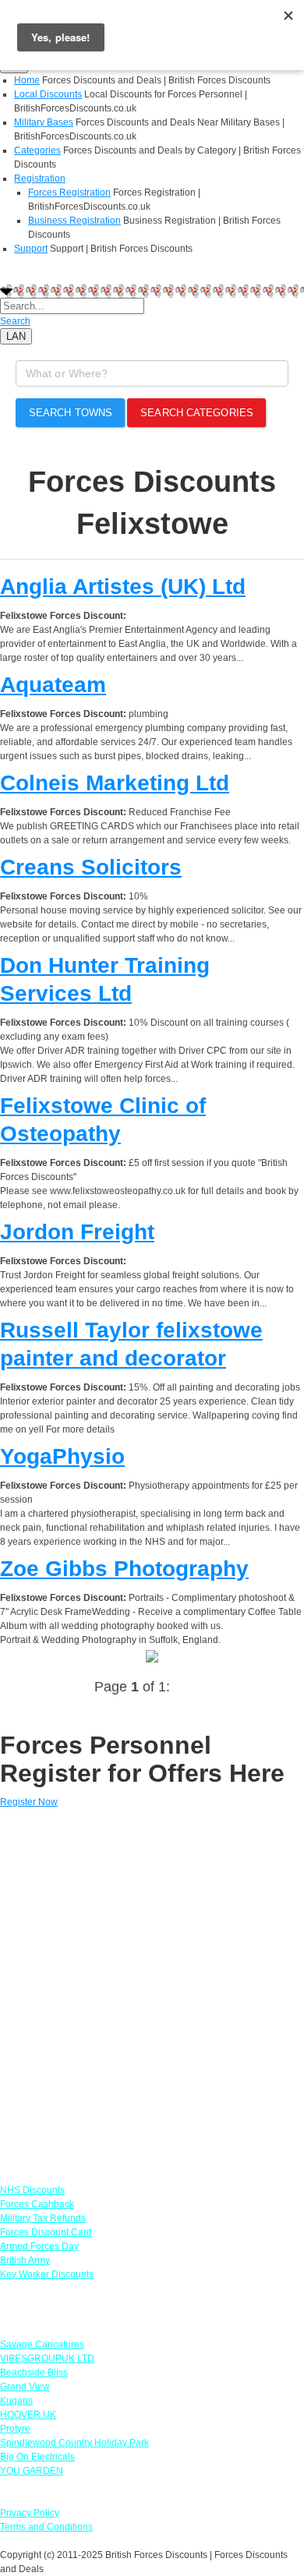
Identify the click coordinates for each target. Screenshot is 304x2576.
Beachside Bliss (34, 2373)
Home (27, 80)
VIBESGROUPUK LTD (47, 2359)
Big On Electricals (37, 2457)
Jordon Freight (77, 1232)
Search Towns (71, 413)
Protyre (15, 2429)
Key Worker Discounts (47, 2274)
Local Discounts (48, 94)
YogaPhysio (62, 1456)
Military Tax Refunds (43, 2218)
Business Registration (74, 221)
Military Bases (44, 122)
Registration (40, 178)
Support (31, 249)
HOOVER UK (28, 2415)
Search (15, 321)
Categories (37, 150)
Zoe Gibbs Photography (124, 1569)
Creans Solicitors (91, 867)
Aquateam (53, 685)
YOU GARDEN (32, 2471)
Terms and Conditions (46, 2527)
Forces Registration (69, 193)
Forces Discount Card (46, 2232)
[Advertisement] (152, 1989)
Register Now (29, 1802)
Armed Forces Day (39, 2246)
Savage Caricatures (42, 2345)
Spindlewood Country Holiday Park (74, 2443)
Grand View (25, 2387)
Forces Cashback (37, 2204)
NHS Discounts (32, 2190)
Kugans (16, 2401)
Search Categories (197, 413)
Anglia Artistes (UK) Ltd (123, 587)
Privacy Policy (30, 2513)
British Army (25, 2260)
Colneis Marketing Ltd (115, 783)
